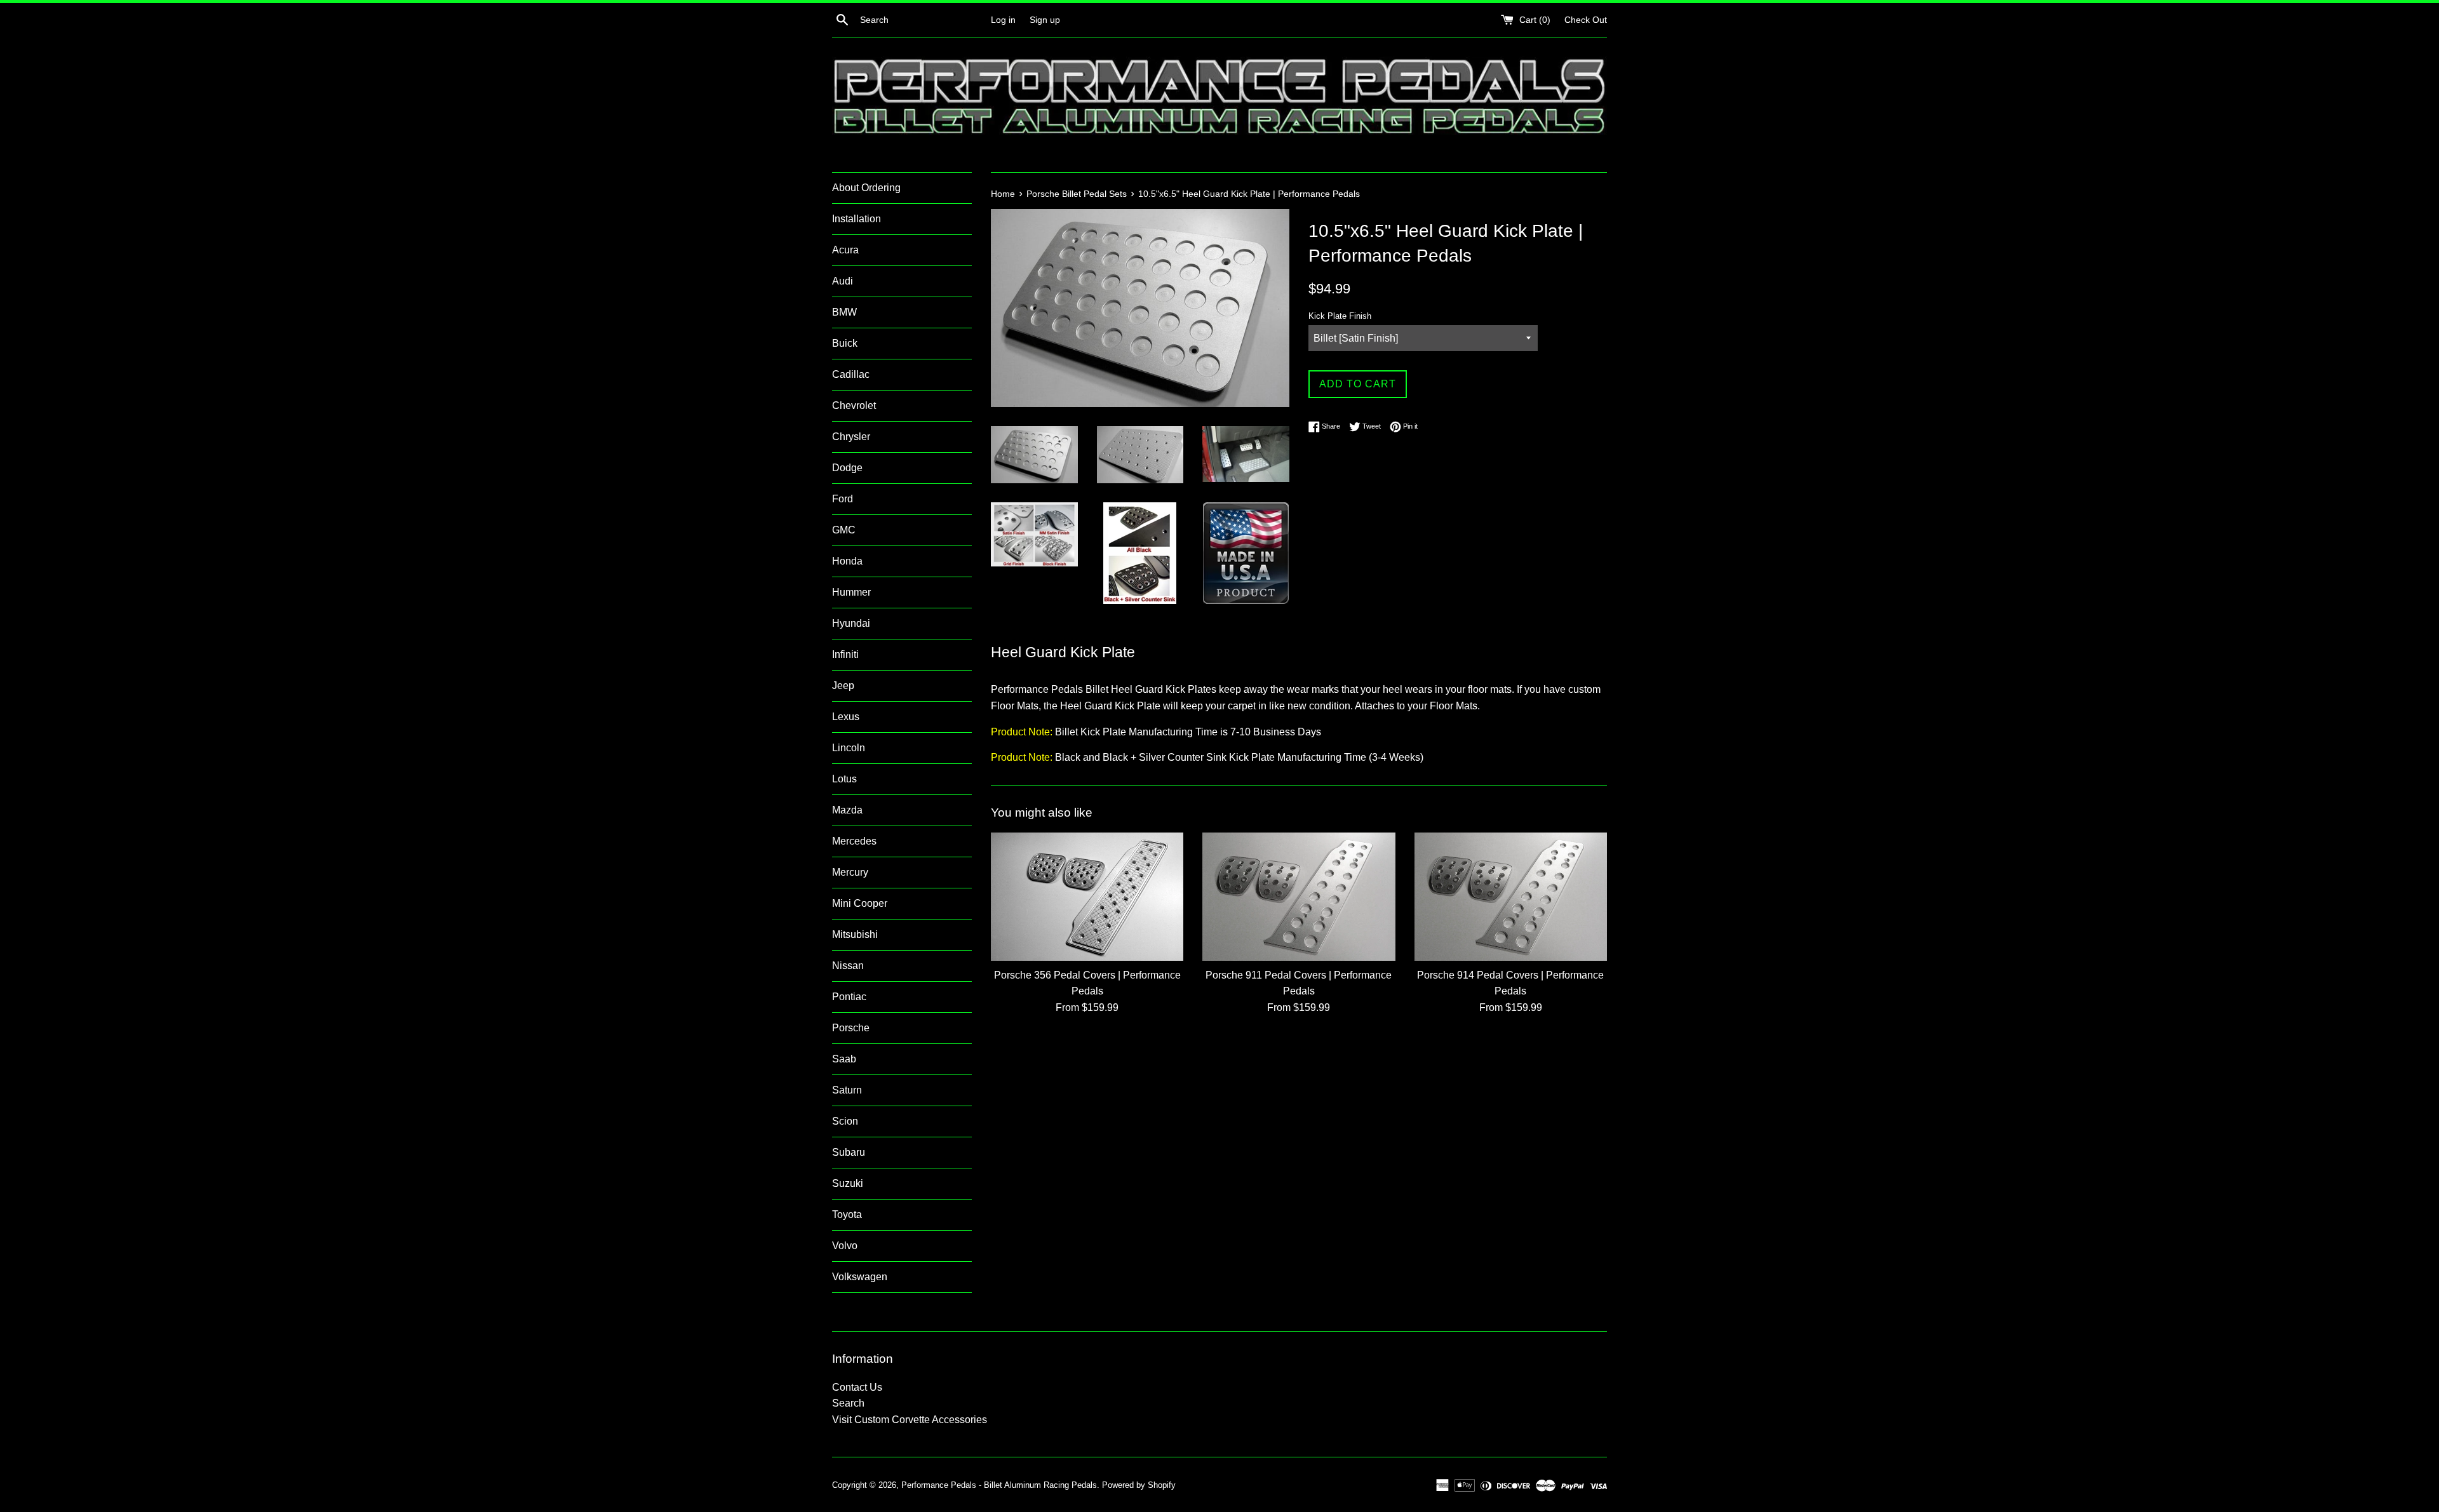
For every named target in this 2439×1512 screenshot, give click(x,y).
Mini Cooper (860, 903)
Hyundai (851, 623)
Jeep (843, 686)
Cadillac (851, 374)
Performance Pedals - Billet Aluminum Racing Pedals (999, 1485)
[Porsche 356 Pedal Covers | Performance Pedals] (1087, 897)
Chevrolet (854, 405)
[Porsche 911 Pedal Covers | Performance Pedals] (1299, 897)
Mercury (850, 872)
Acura (845, 250)
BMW (844, 312)
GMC (844, 530)
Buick (845, 343)
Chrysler (851, 437)
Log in (1003, 20)
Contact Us (857, 1387)
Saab (844, 1059)
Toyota (847, 1214)
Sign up (1045, 20)
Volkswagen (860, 1277)
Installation (857, 219)
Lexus (846, 717)
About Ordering (866, 188)
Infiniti (845, 654)
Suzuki (848, 1183)
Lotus (844, 779)
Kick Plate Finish (1340, 316)
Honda (847, 561)
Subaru (849, 1152)
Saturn (847, 1090)
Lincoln (849, 748)
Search (848, 1403)
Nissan (848, 966)
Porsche (851, 1028)
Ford (843, 499)
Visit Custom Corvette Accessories (910, 1420)
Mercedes (854, 841)
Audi (843, 281)
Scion (845, 1121)
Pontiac (849, 997)
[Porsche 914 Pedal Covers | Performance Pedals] (1511, 897)
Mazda (847, 810)
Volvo (845, 1246)
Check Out (1586, 20)
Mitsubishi (855, 934)
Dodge (847, 468)
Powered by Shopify (1139, 1485)
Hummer (851, 592)
